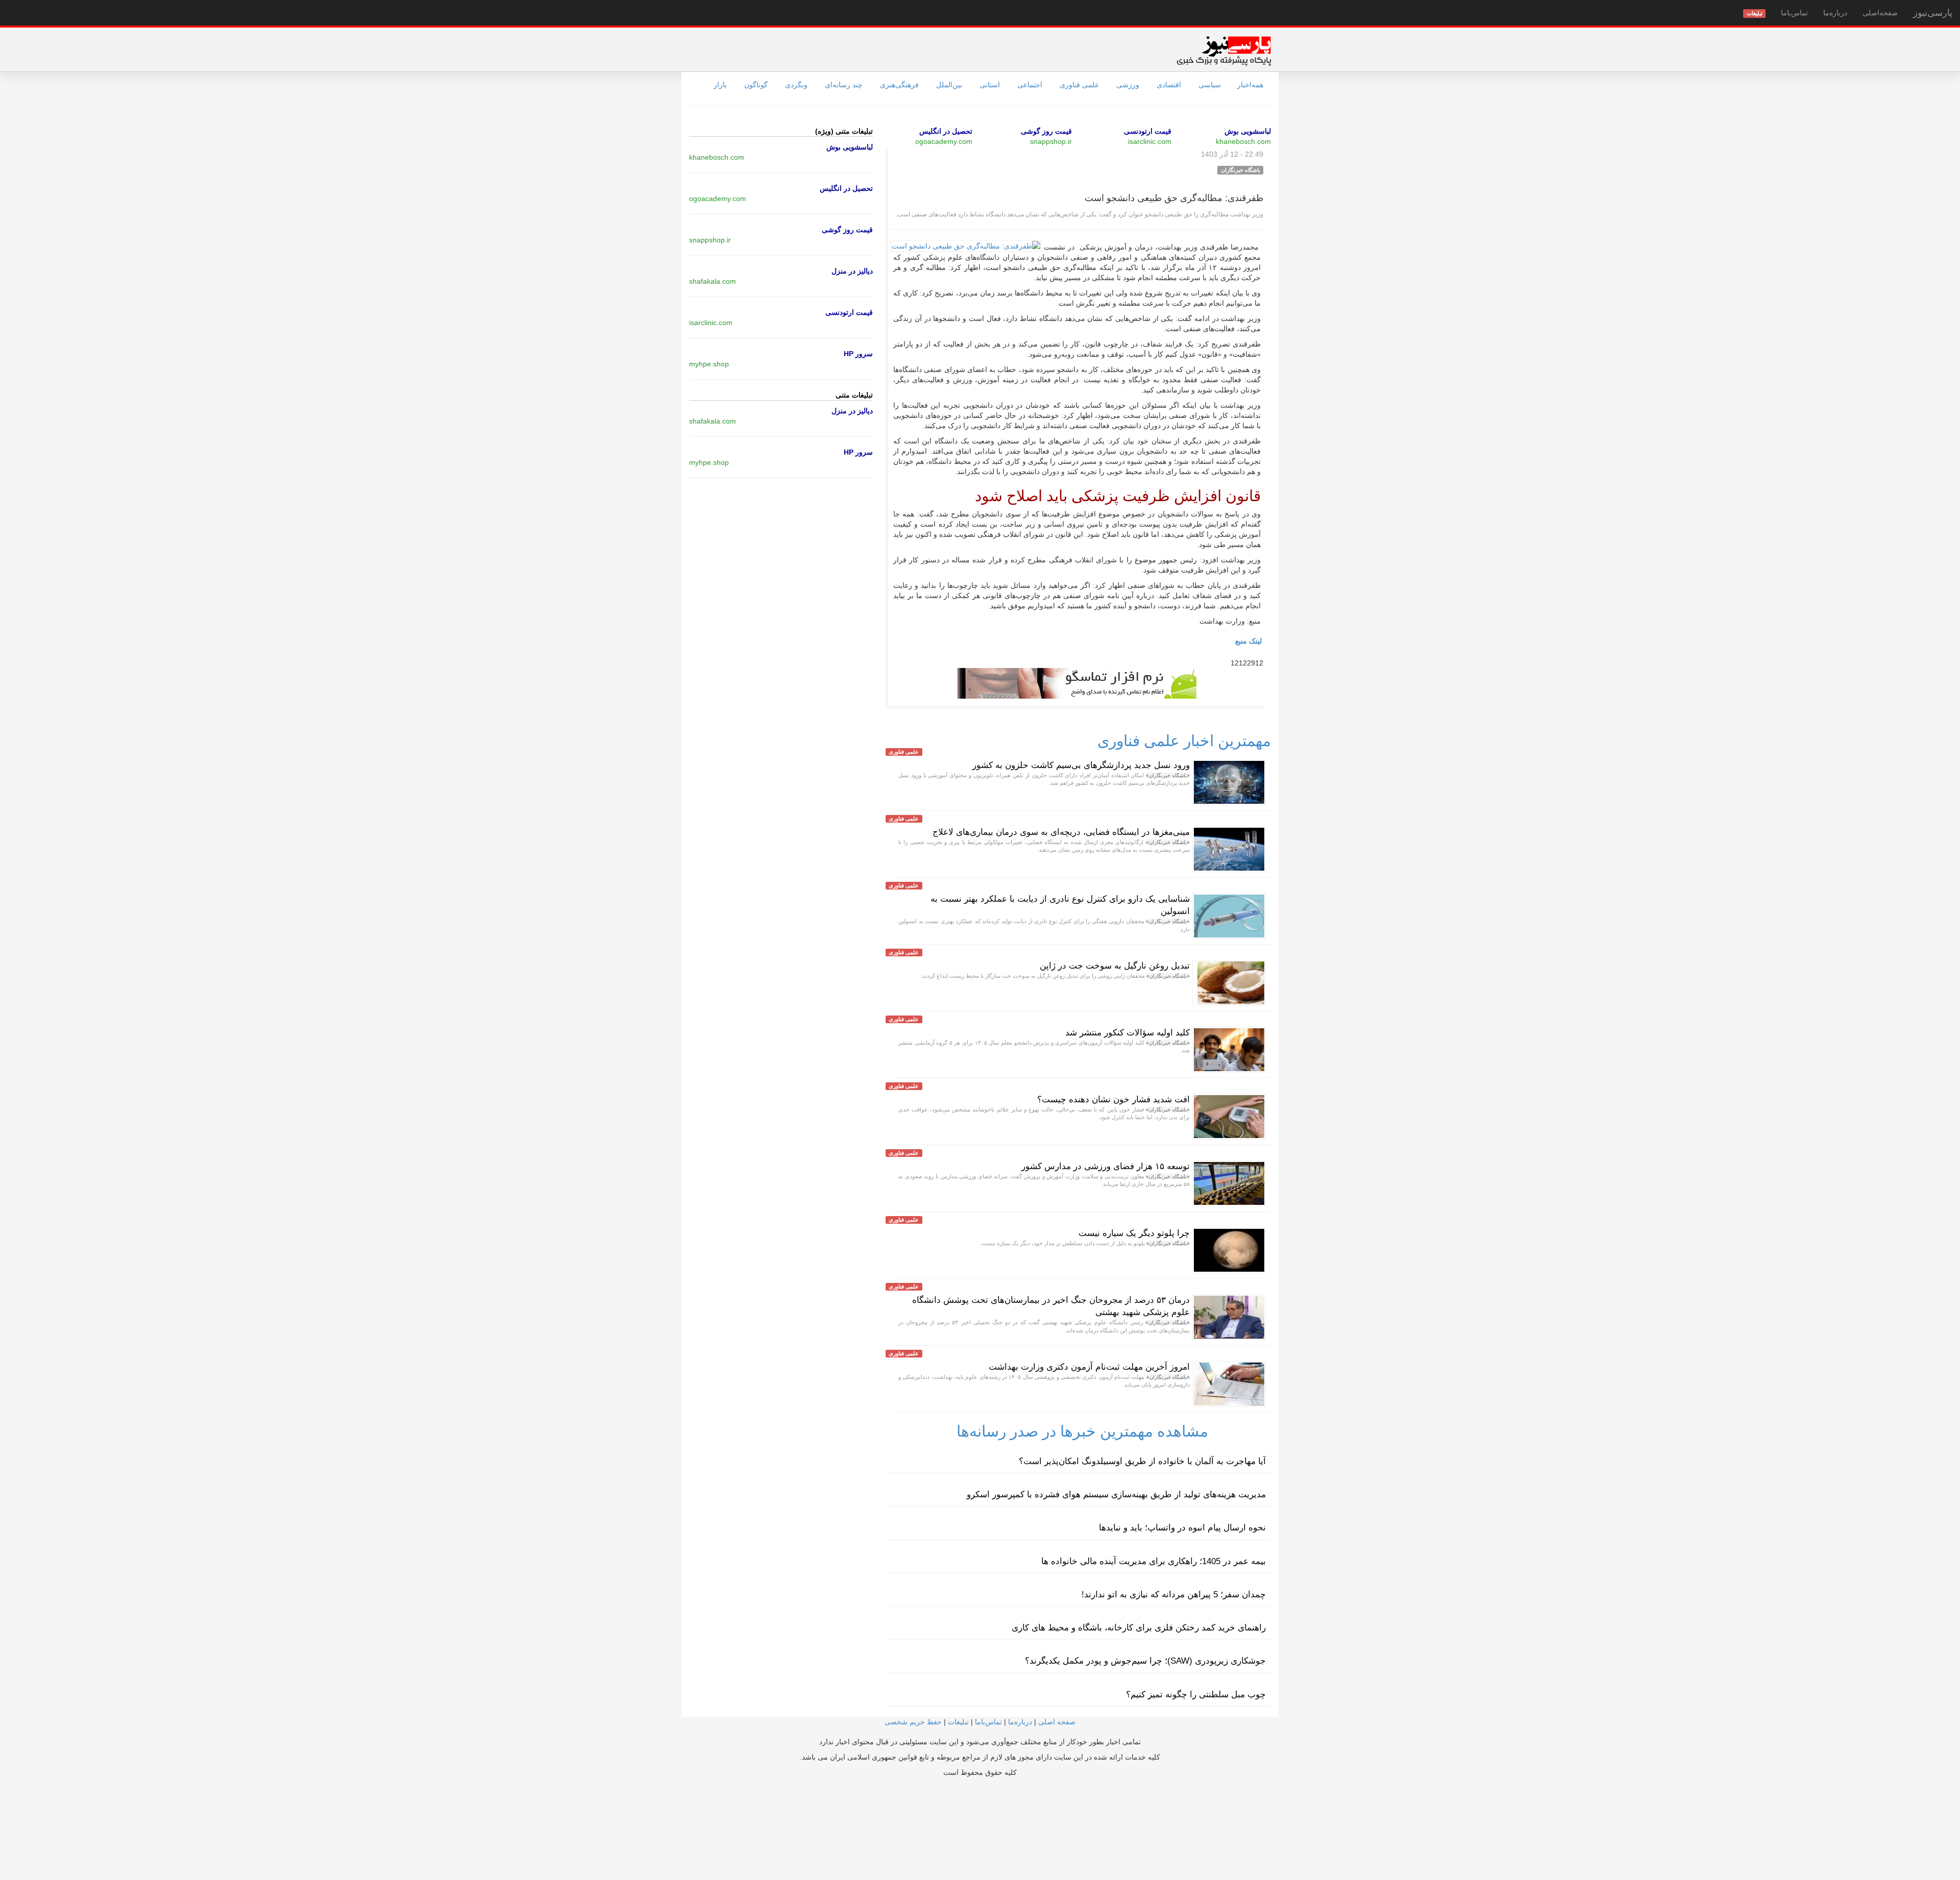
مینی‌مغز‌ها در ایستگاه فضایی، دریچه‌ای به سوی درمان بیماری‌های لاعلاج (1061, 832)
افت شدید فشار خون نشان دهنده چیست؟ (1113, 1099)
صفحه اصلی (1057, 1722)
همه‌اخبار (1250, 85)
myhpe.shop (709, 364)
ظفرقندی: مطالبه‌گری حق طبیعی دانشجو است (1174, 198)
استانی (990, 85)
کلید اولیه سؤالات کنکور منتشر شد (1128, 1033)
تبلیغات (958, 1722)
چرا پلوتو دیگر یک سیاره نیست (1134, 1233)
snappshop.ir (1051, 141)
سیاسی (1210, 85)
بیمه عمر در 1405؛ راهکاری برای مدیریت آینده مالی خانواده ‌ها (1154, 1561)
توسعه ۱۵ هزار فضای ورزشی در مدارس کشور (1106, 1166)
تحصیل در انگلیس (946, 131)
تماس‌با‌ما (1794, 13)
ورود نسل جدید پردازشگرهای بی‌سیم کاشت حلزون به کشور (1081, 765)
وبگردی (796, 85)
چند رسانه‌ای (844, 85)
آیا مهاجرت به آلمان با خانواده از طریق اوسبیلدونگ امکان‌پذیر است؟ (1142, 1461)
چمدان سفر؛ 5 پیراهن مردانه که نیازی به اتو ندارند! (1174, 1594)
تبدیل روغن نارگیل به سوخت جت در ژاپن (1115, 966)
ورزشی (1128, 85)
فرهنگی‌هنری (899, 85)
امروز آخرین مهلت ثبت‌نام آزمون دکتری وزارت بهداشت (1089, 1367)
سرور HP (858, 354)
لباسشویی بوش (1248, 131)
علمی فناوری (1079, 85)
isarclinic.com (1150, 141)
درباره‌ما (1835, 13)
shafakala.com (713, 281)
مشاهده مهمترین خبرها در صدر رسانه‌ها (1082, 1431)
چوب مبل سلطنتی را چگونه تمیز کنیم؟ (1196, 1695)
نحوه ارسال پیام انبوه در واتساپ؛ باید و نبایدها (1182, 1528)
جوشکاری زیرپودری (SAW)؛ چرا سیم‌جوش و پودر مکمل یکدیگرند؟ (1145, 1661)
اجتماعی (1030, 85)
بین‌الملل (949, 85)
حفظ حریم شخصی (913, 1722)
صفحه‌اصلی (1880, 13)
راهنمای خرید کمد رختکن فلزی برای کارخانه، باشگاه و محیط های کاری (1139, 1628)
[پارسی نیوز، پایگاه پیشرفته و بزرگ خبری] (1224, 51)
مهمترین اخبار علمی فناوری (1184, 741)
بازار (720, 85)
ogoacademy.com (944, 141)
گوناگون (756, 85)
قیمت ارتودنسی (1148, 131)
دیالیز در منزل (852, 271)
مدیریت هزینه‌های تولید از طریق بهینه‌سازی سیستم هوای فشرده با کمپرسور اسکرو (1116, 1494)
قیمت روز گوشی (1046, 131)
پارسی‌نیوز (1933, 13)
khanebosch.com (1243, 141)
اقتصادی (1169, 85)
